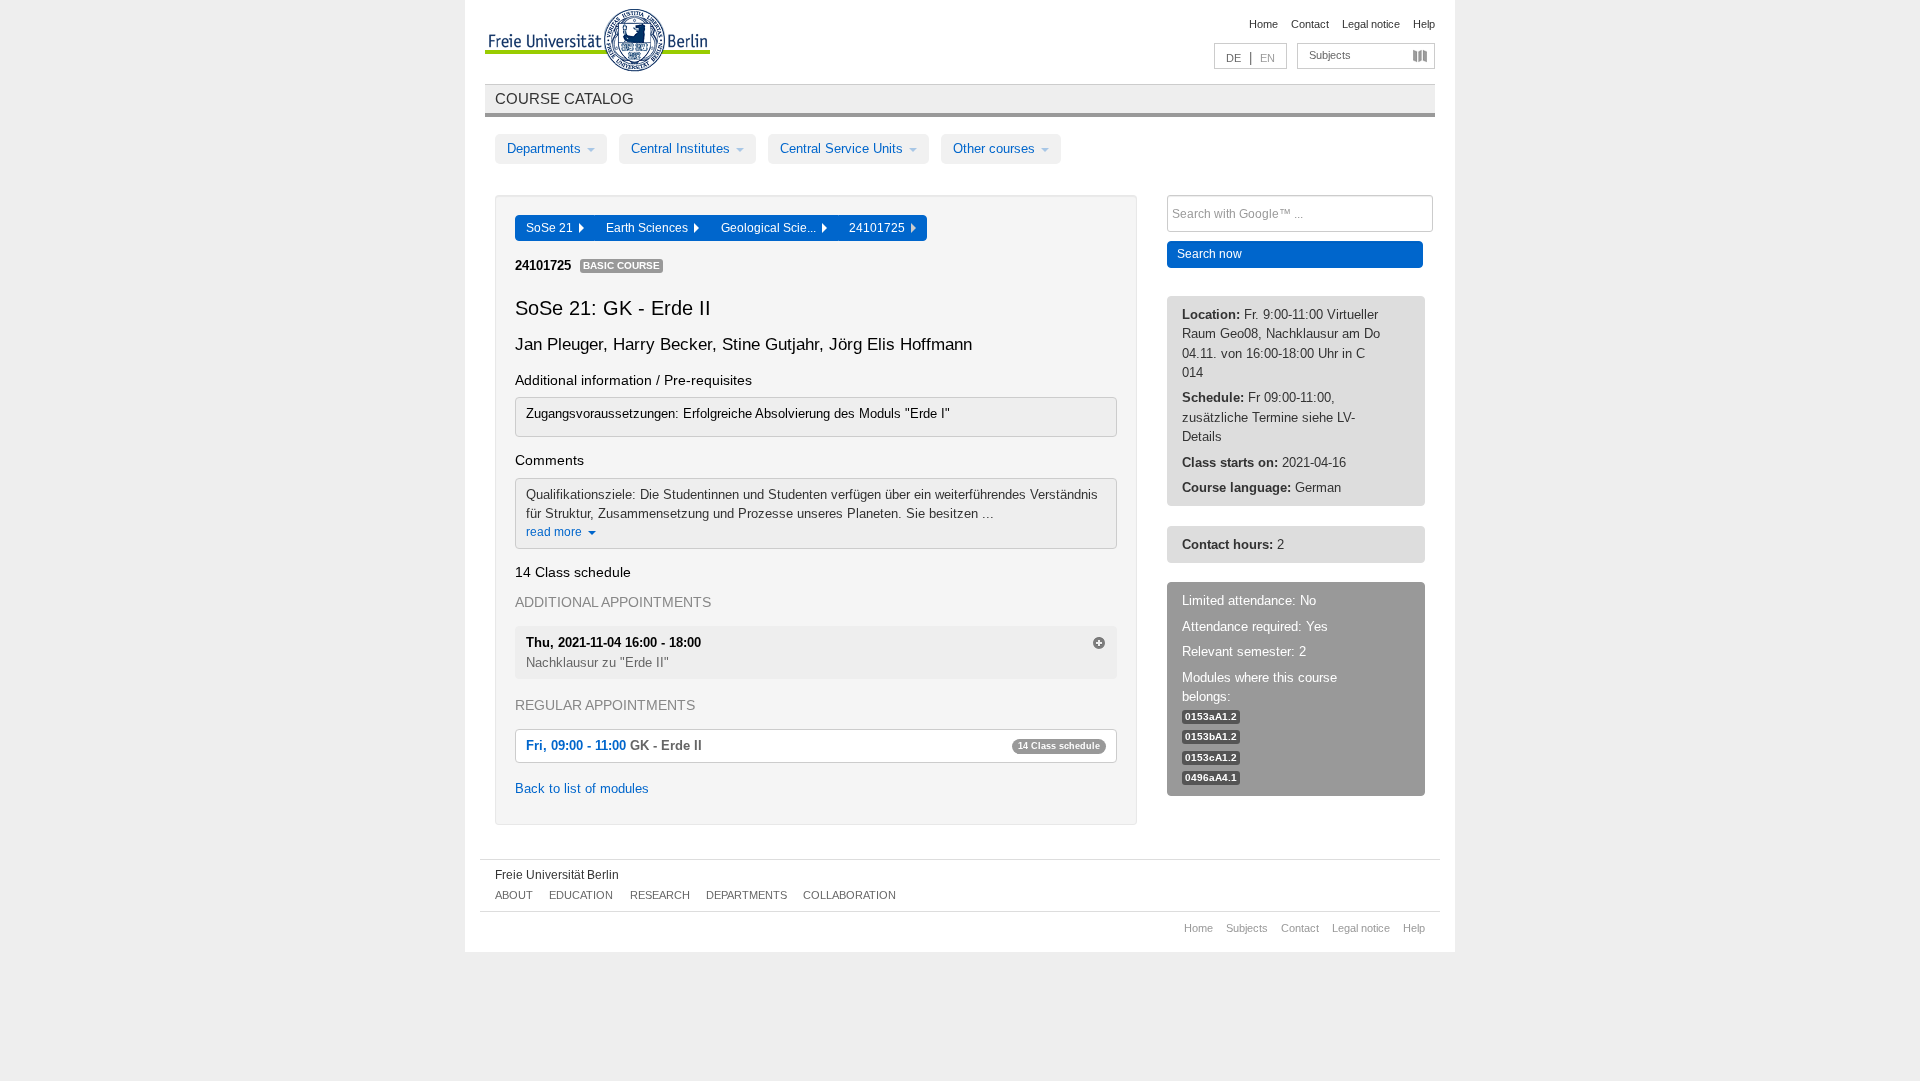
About (514, 895)
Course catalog (564, 98)
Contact (1310, 24)
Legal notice (1371, 24)
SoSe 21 (552, 228)
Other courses (996, 148)
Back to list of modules (582, 788)
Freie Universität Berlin (557, 875)
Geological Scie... (771, 228)
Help (1424, 24)
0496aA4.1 (1211, 777)
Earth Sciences (650, 228)
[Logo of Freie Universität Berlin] (597, 43)
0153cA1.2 (1211, 757)
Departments (546, 148)
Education (581, 895)
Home (1263, 24)
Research (660, 895)
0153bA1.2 (1211, 736)
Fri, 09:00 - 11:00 (813, 745)
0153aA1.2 (1211, 716)
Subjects (1330, 55)
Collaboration (849, 895)
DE (1233, 58)
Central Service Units (843, 148)
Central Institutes (682, 148)
